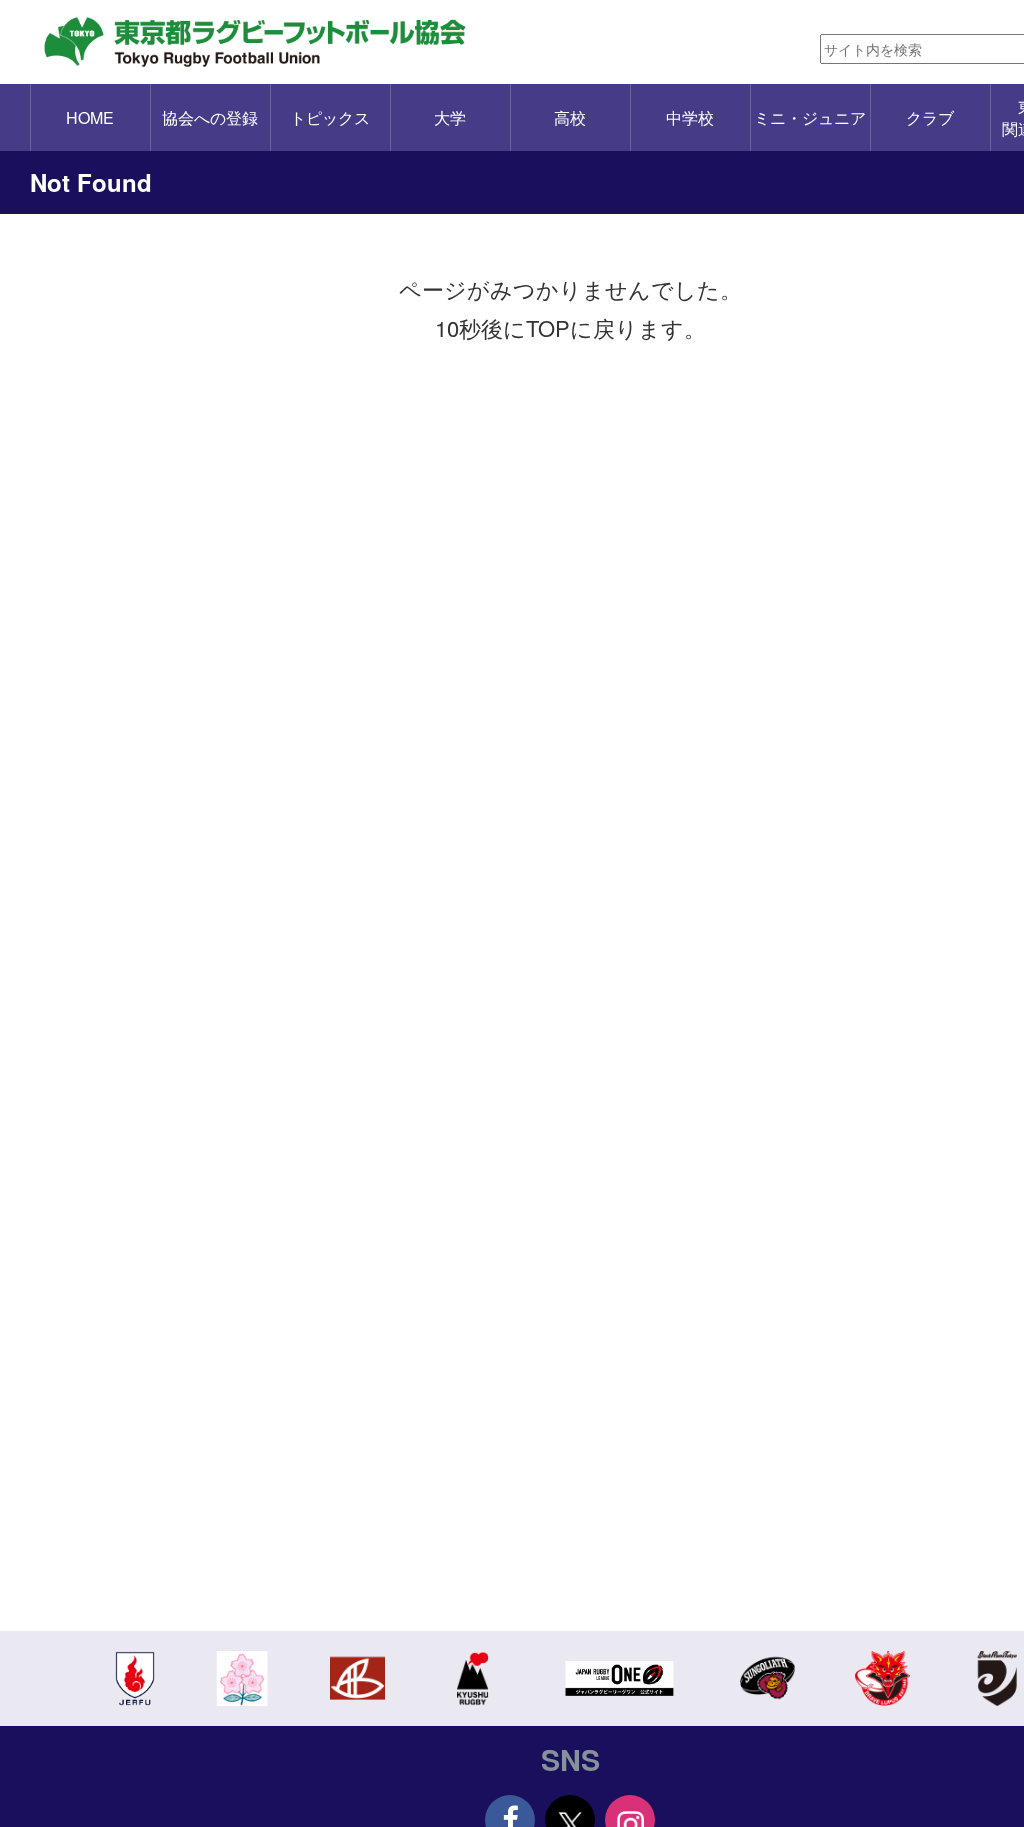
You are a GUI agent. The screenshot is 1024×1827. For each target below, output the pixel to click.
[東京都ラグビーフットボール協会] (267, 42)
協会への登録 (210, 117)
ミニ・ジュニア (810, 117)
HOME (90, 117)
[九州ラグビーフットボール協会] (472, 1676)
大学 (450, 117)
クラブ (930, 117)
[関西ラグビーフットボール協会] (357, 1676)
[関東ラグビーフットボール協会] (134, 1676)
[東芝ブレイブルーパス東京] (882, 1676)
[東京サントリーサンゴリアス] (767, 1676)
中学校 (690, 117)
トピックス (330, 117)
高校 (570, 117)
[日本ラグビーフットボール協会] (242, 1676)
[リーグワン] (620, 1676)
